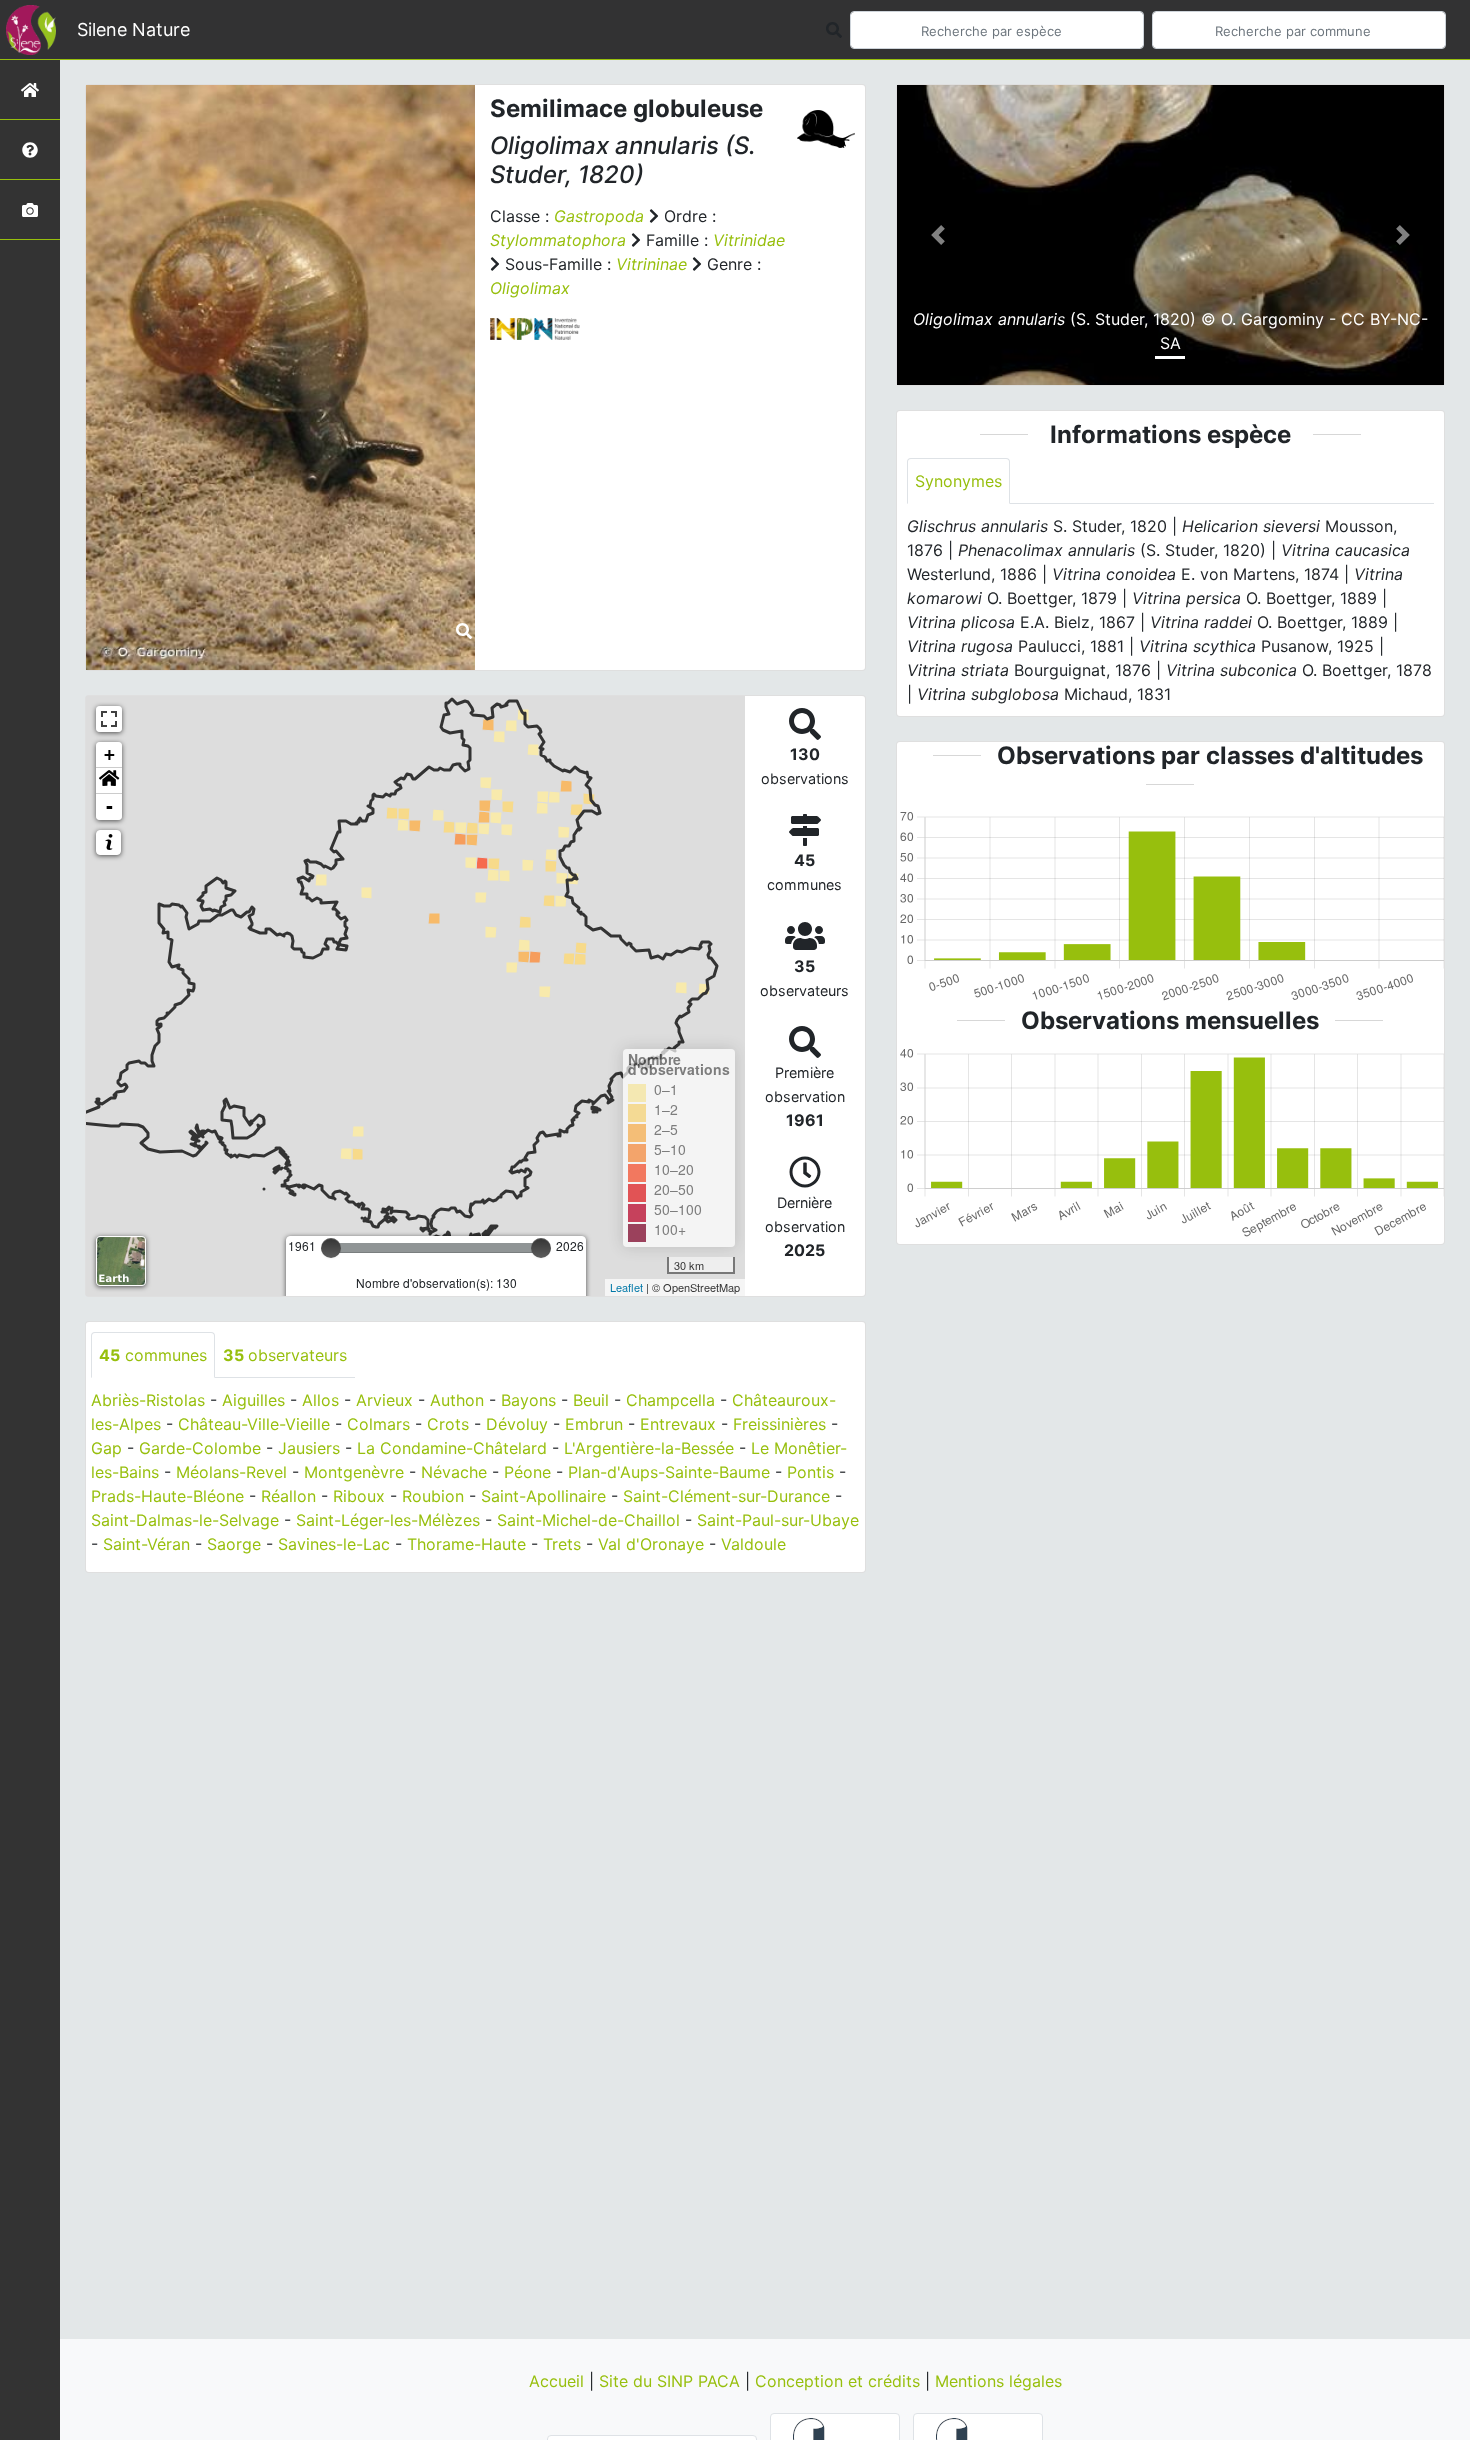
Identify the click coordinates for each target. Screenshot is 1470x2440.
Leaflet (626, 1287)
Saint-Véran (146, 1544)
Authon (457, 1400)
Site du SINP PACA (672, 2381)
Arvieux (384, 1400)
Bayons (528, 1400)
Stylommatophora (558, 240)
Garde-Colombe (200, 1448)
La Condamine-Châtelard (452, 1448)
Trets (562, 1544)
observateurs (285, 1355)
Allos (320, 1400)
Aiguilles (253, 1400)
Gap (106, 1448)
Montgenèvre (354, 1472)
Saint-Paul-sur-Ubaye (778, 1520)
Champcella (670, 1400)
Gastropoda (599, 216)
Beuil (591, 1400)
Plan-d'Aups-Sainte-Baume (669, 1472)
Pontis (810, 1472)
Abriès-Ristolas (148, 1400)
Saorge (234, 1544)
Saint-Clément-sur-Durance (726, 1496)
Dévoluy (517, 1424)
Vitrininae (651, 264)
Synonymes (958, 481)
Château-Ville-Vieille (254, 1424)
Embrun (594, 1424)
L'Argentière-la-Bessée (649, 1448)
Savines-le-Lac (334, 1544)
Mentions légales (998, 2381)
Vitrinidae (749, 240)
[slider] (331, 1248)
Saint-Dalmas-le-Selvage (185, 1520)
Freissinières (779, 1424)
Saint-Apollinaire (543, 1496)
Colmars (378, 1424)
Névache (454, 1472)
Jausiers (309, 1448)
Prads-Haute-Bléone (167, 1496)
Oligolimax (530, 288)
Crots (448, 1424)
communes (153, 1355)
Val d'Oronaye (651, 1544)
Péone (527, 1472)
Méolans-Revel (231, 1472)
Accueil (559, 2381)
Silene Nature (133, 29)
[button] (109, 781)
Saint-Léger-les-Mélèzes (388, 1520)
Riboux (359, 1496)
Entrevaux (678, 1424)
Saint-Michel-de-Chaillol (588, 1520)
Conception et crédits (840, 2381)
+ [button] (109, 754)
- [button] (109, 806)
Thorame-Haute (466, 1544)
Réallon (288, 1496)
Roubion (433, 1496)
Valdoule (753, 1544)
